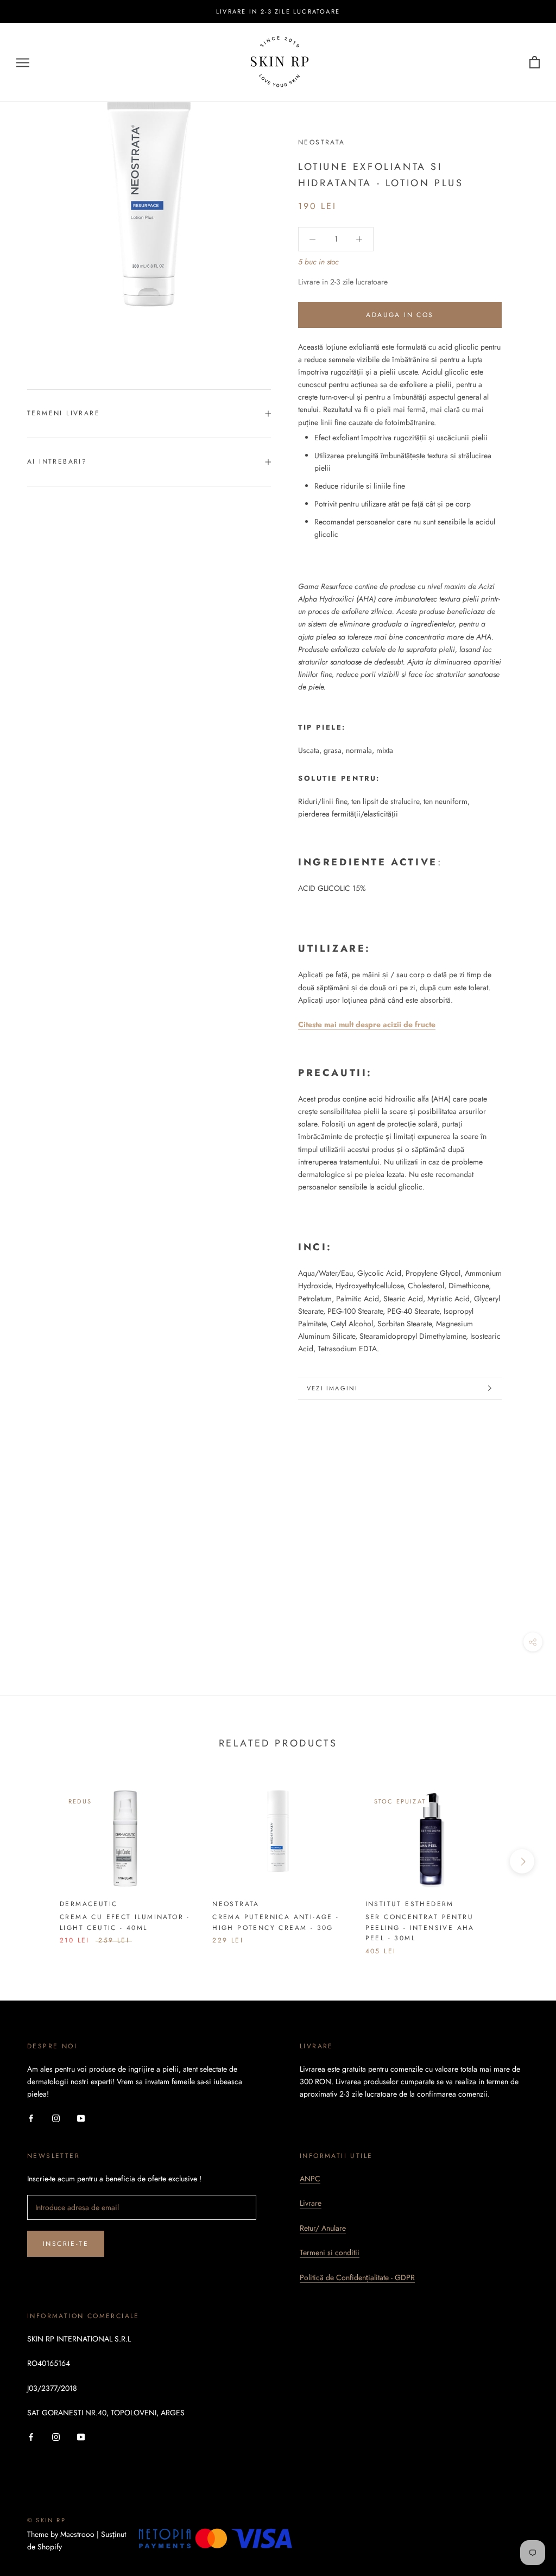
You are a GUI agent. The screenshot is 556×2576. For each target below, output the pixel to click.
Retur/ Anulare (323, 2228)
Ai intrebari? (57, 461)
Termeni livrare (64, 413)
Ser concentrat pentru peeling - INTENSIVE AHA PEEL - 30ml (420, 1928)
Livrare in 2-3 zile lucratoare (278, 11)
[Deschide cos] (535, 63)
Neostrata (322, 142)
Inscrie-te (66, 2244)
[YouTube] (81, 2118)
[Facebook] (31, 2118)
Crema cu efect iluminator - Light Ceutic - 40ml (125, 1922)
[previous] (34, 1861)
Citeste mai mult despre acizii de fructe (367, 1024)
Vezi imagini (332, 1388)
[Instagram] (56, 2118)
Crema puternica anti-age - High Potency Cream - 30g (276, 1922)
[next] (522, 1861)
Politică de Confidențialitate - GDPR (357, 2277)
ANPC (310, 2179)
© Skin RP (46, 2520)
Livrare (311, 2203)
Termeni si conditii (330, 2252)
